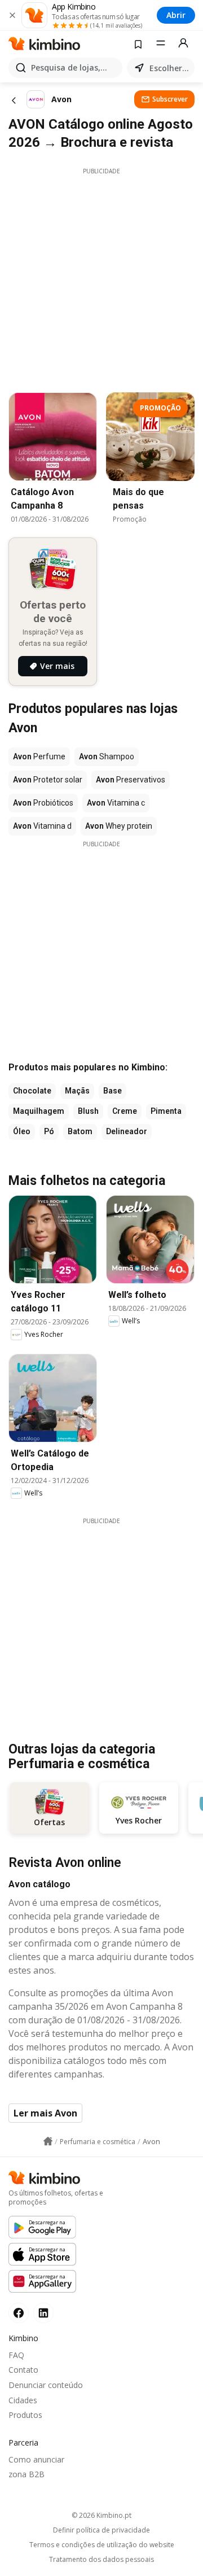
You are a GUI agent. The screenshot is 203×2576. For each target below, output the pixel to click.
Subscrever (170, 99)
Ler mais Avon (45, 2113)
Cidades (23, 2400)
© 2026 (101, 2515)
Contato (23, 2370)
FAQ (16, 2355)
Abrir (176, 15)
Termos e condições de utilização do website (102, 2545)
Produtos (25, 2415)
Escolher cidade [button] (170, 68)
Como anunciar (36, 2459)
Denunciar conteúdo (46, 2385)
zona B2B (27, 2474)
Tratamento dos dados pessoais (101, 2560)
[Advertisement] (101, 277)
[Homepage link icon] (48, 2141)
